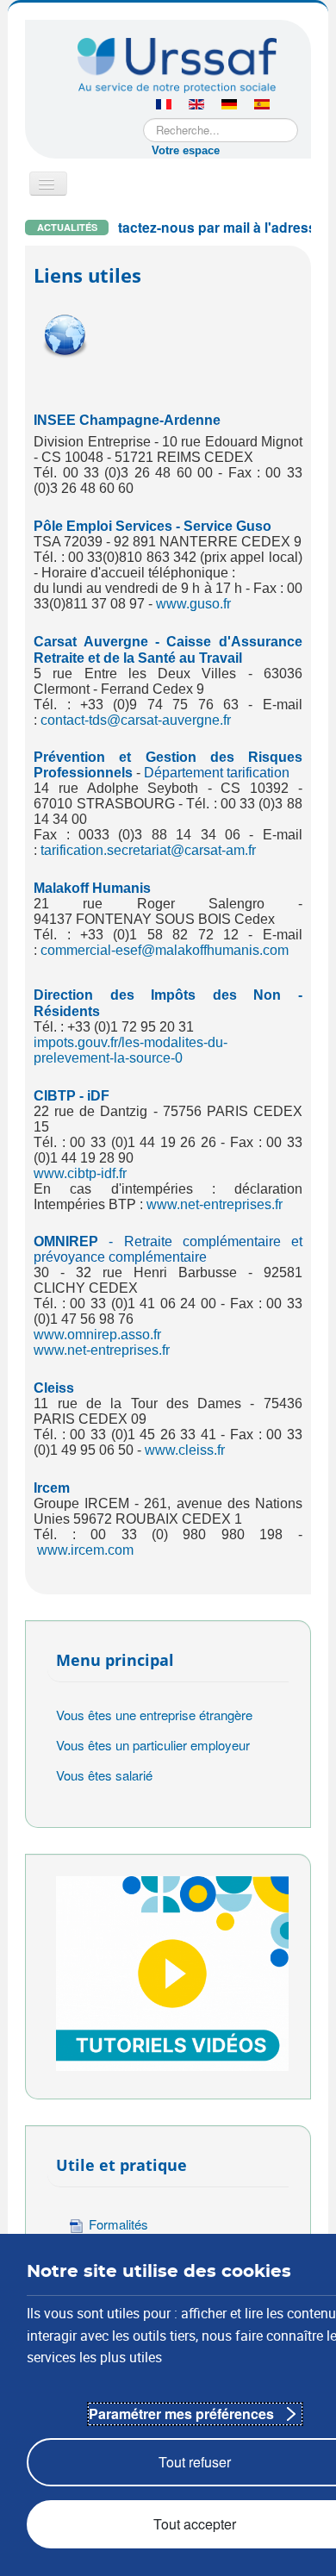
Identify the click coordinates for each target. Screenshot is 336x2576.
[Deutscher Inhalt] (229, 105)
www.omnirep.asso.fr (97, 1335)
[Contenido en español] (262, 105)
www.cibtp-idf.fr (80, 1173)
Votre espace (186, 150)
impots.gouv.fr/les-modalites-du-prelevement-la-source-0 (131, 1050)
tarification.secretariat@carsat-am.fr (148, 850)
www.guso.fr (193, 604)
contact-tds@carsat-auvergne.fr (136, 720)
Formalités (118, 2224)
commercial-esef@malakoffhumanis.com (165, 950)
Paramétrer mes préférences (181, 2414)
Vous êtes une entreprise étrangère (154, 1715)
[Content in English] (196, 105)
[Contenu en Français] (164, 105)
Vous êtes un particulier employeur (153, 1745)
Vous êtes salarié (104, 1775)
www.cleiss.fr (185, 1450)
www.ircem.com (85, 1550)
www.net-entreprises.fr (215, 1204)
